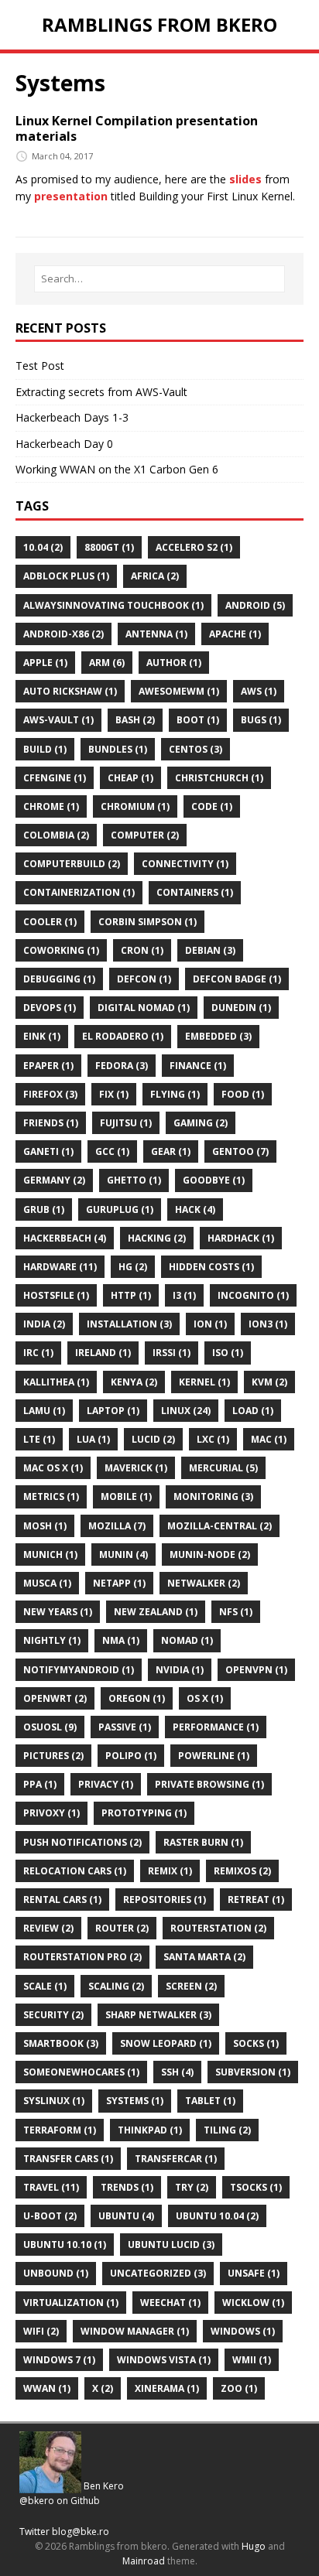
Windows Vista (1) (164, 2360)
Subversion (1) (253, 2072)
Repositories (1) (165, 1900)
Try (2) (192, 2187)
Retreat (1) (256, 1900)
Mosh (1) (45, 1526)
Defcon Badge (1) (237, 979)
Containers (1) (195, 892)
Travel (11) (51, 2187)
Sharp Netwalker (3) (158, 2015)
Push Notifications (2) (82, 1842)
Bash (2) (135, 720)
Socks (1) (256, 2043)
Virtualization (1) (71, 2303)
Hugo (254, 2546)
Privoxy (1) (51, 1813)
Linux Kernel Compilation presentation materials (137, 129)
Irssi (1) (172, 1353)
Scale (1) (45, 1986)
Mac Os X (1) (53, 1468)
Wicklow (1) (253, 2303)
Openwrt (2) (55, 1698)
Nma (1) (121, 1640)
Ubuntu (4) (126, 2216)
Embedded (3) (218, 1036)
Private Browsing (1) (209, 1784)
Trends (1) (127, 2187)
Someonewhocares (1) (81, 2072)
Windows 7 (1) (59, 2360)
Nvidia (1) (180, 1670)
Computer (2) (145, 835)
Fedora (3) (122, 1066)
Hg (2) (133, 1267)
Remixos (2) (242, 1871)
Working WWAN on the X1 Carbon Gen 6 (117, 469)
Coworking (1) (61, 950)
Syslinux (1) (54, 2101)
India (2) (44, 1324)
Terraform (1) (60, 2130)
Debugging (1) (59, 979)
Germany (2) (54, 1180)
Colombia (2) (56, 835)
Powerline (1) (214, 1756)
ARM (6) (107, 663)
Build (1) (45, 749)
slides (245, 179)
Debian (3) (210, 950)
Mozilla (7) (117, 1526)
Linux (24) (186, 1411)
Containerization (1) (79, 892)
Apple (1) (45, 663)
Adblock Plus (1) (66, 576)
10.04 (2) (43, 547)
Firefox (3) (50, 1094)
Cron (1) (142, 950)
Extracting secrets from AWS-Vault (101, 392)
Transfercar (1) (176, 2159)
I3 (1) (184, 1295)
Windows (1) (243, 2331)
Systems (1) (135, 2101)
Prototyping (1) (144, 1813)
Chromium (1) (135, 806)
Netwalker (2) (204, 1583)
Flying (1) (175, 1094)
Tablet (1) (210, 2101)
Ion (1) (210, 1324)
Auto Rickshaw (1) (70, 691)
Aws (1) (259, 691)
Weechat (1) (170, 2303)
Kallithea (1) (56, 1382)
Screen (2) (191, 1986)
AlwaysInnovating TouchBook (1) (113, 605)
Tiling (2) (227, 2130)
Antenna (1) (156, 634)
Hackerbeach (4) (65, 1238)
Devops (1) (50, 1008)
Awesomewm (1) (179, 691)
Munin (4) (123, 1554)
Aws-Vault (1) (58, 720)
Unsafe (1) (254, 2273)
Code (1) (212, 806)
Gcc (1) (112, 1151)
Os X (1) (205, 1698)
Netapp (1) (119, 1583)
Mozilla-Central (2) (220, 1526)
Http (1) (131, 1295)
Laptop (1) (113, 1411)
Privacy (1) (106, 1784)
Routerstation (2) (218, 1928)
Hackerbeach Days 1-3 (72, 417)
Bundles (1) (118, 749)
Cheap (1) (130, 778)
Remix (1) (170, 1871)
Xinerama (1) (167, 2388)
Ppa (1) (40, 1784)
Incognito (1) (253, 1295)
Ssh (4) (177, 2072)
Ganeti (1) (48, 1151)
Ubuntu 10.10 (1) (65, 2245)
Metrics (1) (51, 1496)
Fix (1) (114, 1094)
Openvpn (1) (256, 1670)
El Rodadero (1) (123, 1036)
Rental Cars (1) (62, 1900)
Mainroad (144, 2561)
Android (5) (255, 605)
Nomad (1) (187, 1640)
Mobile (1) (126, 1496)
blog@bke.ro (81, 2532)
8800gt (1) (109, 547)
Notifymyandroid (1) (79, 1670)
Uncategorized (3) (158, 2273)
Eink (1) (42, 1036)
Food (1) (243, 1094)
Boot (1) (198, 720)
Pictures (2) (53, 1756)
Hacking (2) (157, 1238)
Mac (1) (269, 1439)
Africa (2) (155, 576)
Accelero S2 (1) (194, 547)
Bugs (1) (261, 720)
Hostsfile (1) (56, 1295)
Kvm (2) (269, 1382)
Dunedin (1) (241, 1008)
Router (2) (122, 1928)
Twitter (34, 2532)
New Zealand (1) (156, 1612)
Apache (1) (235, 634)
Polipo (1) (131, 1756)
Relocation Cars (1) (75, 1871)
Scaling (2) (116, 1986)
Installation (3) (129, 1324)
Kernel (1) (204, 1382)
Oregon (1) (137, 1698)
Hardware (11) (60, 1267)
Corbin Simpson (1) (147, 922)
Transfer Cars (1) (68, 2159)
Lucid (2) (153, 1439)
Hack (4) (195, 1209)
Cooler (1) (50, 922)
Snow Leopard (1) (166, 2043)
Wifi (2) (41, 2331)
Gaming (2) (201, 1123)
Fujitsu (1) (126, 1123)
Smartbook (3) (61, 2043)
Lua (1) (93, 1439)
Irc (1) (38, 1353)
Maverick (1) (136, 1468)
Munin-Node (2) (210, 1554)
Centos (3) (196, 749)
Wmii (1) (252, 2360)
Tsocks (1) (256, 2187)
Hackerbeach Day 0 (64, 444)
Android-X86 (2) (63, 634)
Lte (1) (39, 1439)
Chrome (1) (51, 806)
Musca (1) (47, 1583)
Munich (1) (50, 1554)
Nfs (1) (236, 1612)
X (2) (103, 2388)
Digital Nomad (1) (144, 1008)
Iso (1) (228, 1353)
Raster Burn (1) (203, 1842)
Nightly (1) (52, 1640)
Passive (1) (125, 1727)
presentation (71, 196)
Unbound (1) (56, 2273)
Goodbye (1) (214, 1180)
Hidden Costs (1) (211, 1267)
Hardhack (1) (241, 1238)
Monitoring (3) (213, 1496)
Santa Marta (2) (204, 1957)
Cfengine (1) (55, 778)
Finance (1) (198, 1066)
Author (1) (174, 663)
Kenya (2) (134, 1382)
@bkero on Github (60, 2501)
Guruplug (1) (120, 1209)
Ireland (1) (103, 1353)
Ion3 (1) (268, 1324)
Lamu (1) (44, 1411)
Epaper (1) (48, 1066)
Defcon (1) (144, 979)
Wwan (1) (47, 2388)
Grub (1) (44, 1209)
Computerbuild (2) (72, 864)
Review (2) (48, 1928)
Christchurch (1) (219, 778)
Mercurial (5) (223, 1468)
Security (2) (53, 2015)
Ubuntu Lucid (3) (171, 2245)
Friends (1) (51, 1123)
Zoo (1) (239, 2388)
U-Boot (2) (50, 2216)
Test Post (40, 366)
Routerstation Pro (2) (82, 1957)
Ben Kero (104, 2486)
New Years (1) (58, 1612)
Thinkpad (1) (150, 2130)
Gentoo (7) (240, 1151)
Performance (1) (216, 1727)
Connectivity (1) (185, 864)
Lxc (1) (213, 1439)
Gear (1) (171, 1151)
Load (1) (253, 1411)
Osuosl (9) (50, 1727)
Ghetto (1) (134, 1180)
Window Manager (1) (135, 2331)
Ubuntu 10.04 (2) (217, 2216)
